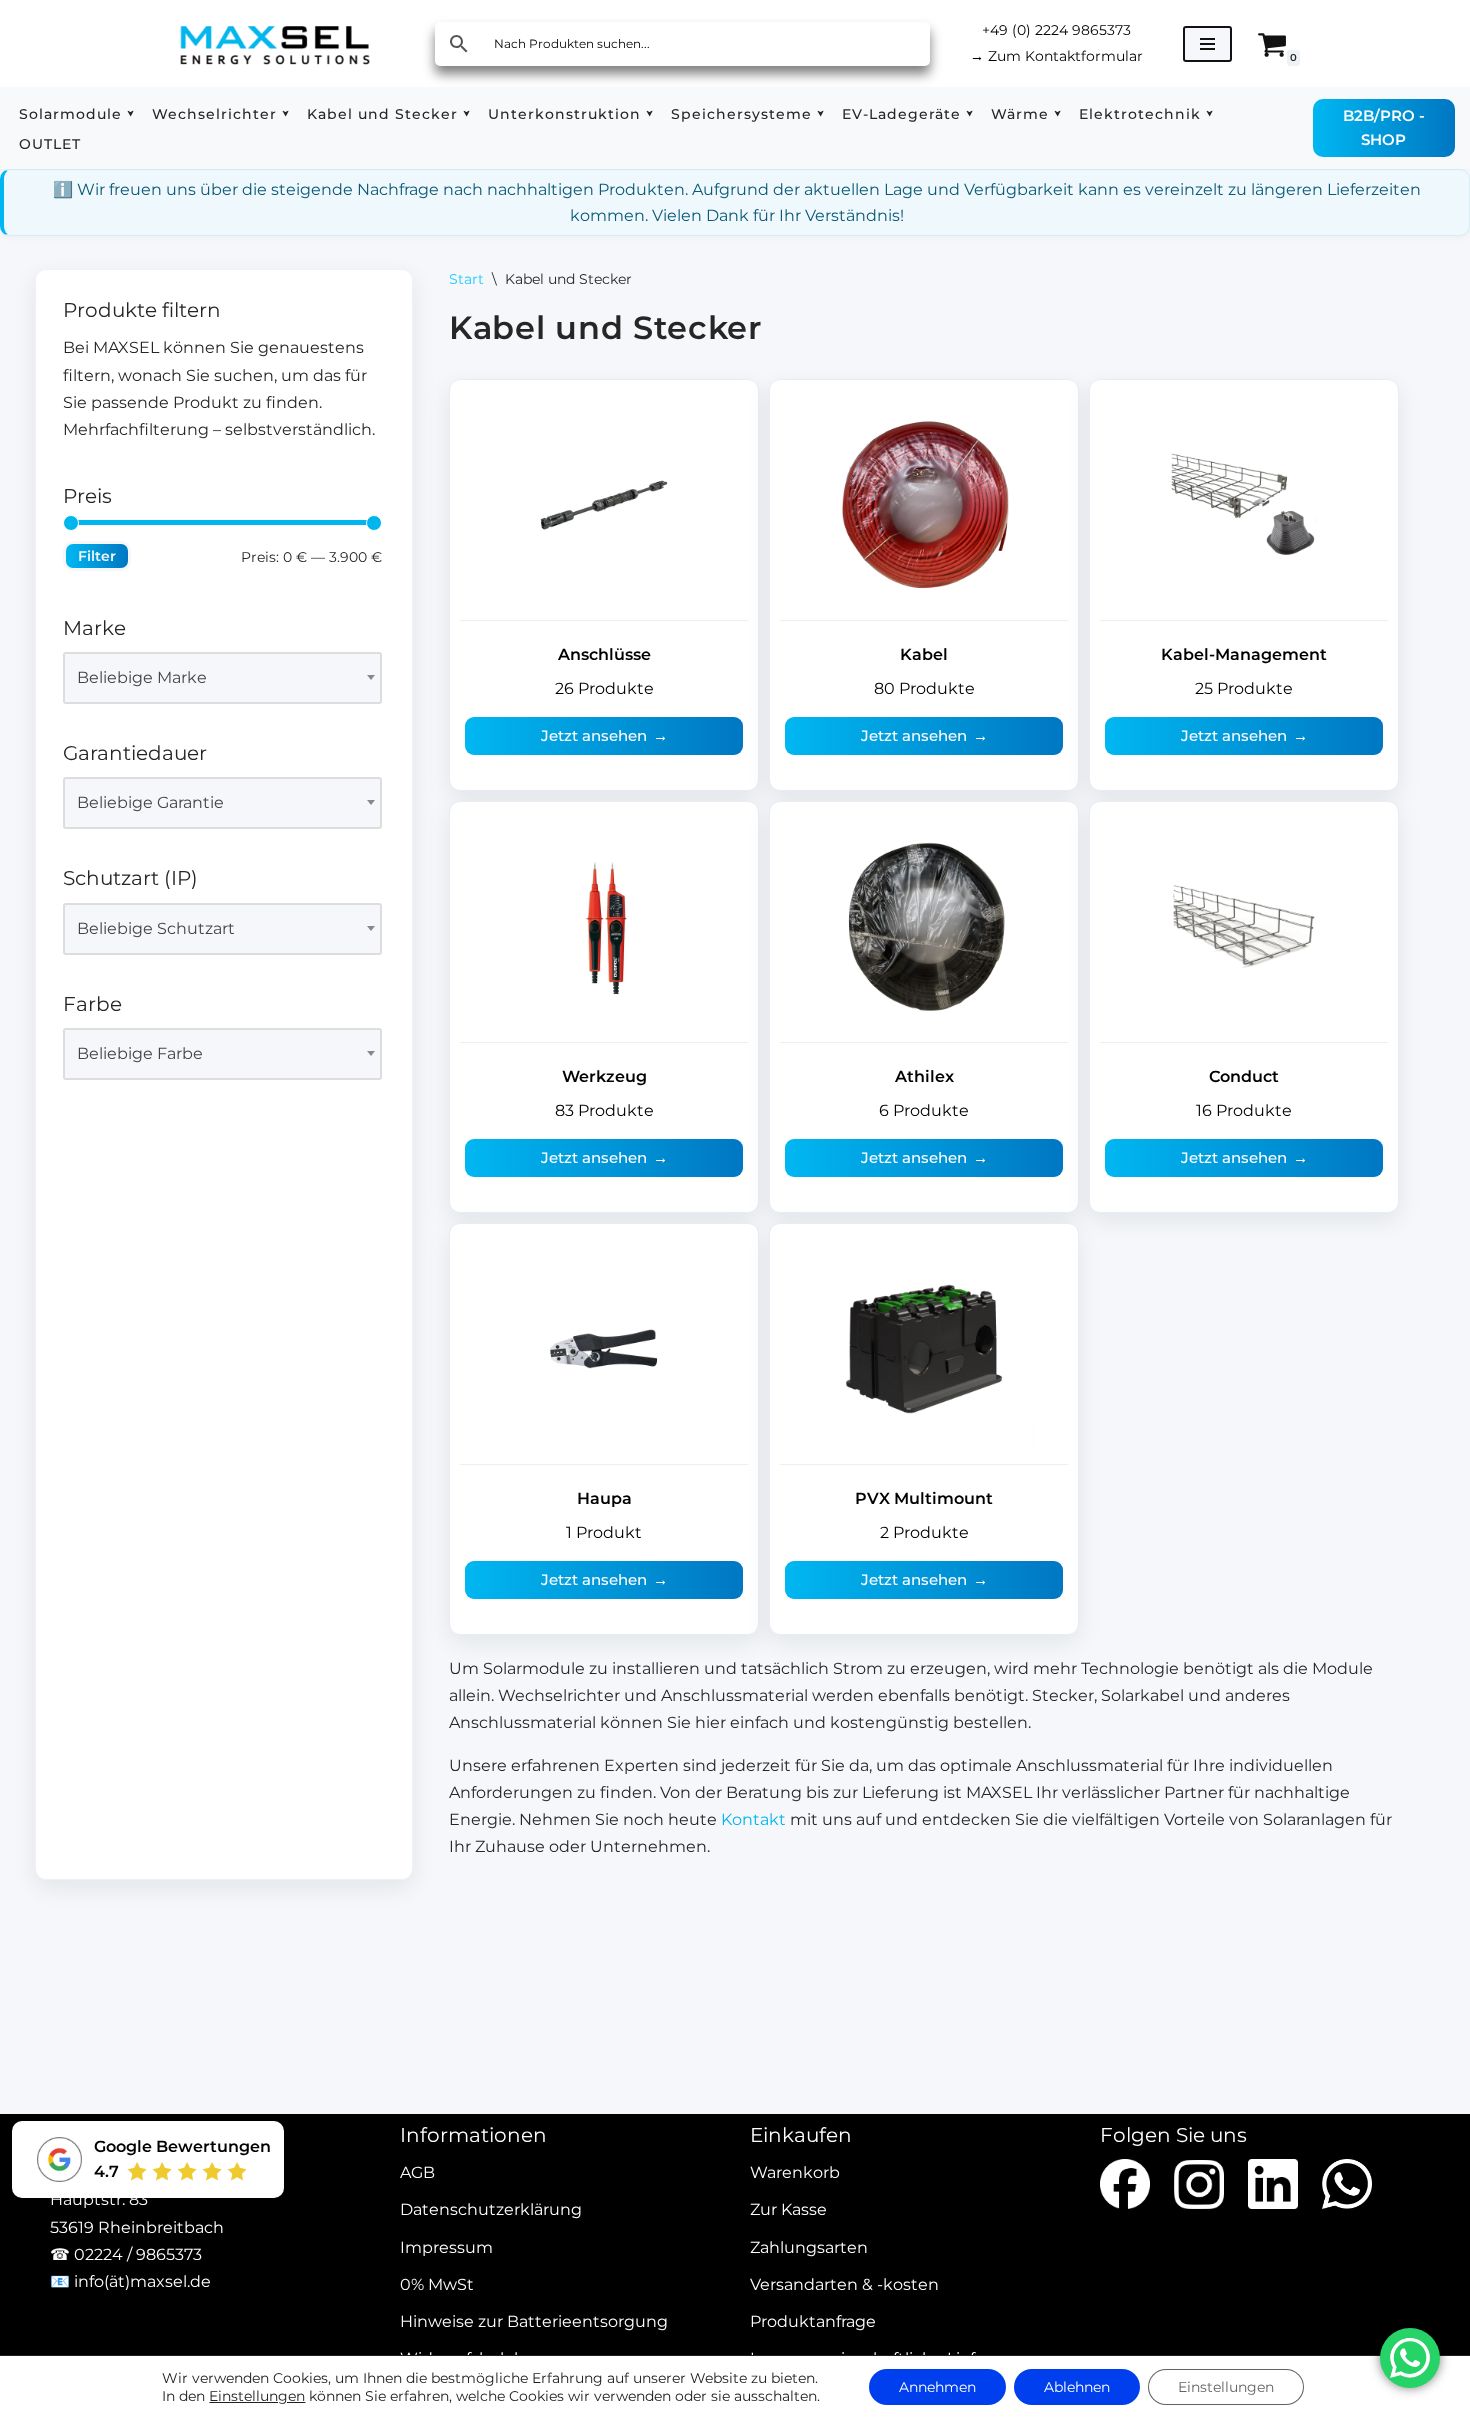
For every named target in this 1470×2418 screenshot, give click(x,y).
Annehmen (937, 2387)
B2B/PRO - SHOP (1384, 127)
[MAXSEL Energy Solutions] (275, 43)
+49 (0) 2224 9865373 (1056, 30)
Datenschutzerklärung (491, 2210)
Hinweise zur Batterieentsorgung (534, 2321)
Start (466, 279)
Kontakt (753, 1819)
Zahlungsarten (809, 2247)
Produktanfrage (813, 2321)
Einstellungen (257, 2396)
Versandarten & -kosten (844, 2284)
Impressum (446, 2247)
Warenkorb (795, 2173)
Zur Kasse (788, 2210)
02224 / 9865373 (138, 2254)
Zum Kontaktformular (1056, 56)
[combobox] (222, 678)
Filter (97, 556)
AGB (417, 2173)
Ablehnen (1077, 2387)
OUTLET (50, 144)
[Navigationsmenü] (1207, 44)
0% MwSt (437, 2284)
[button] (130, 113)
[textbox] (213, 678)
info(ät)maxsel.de (142, 2281)
